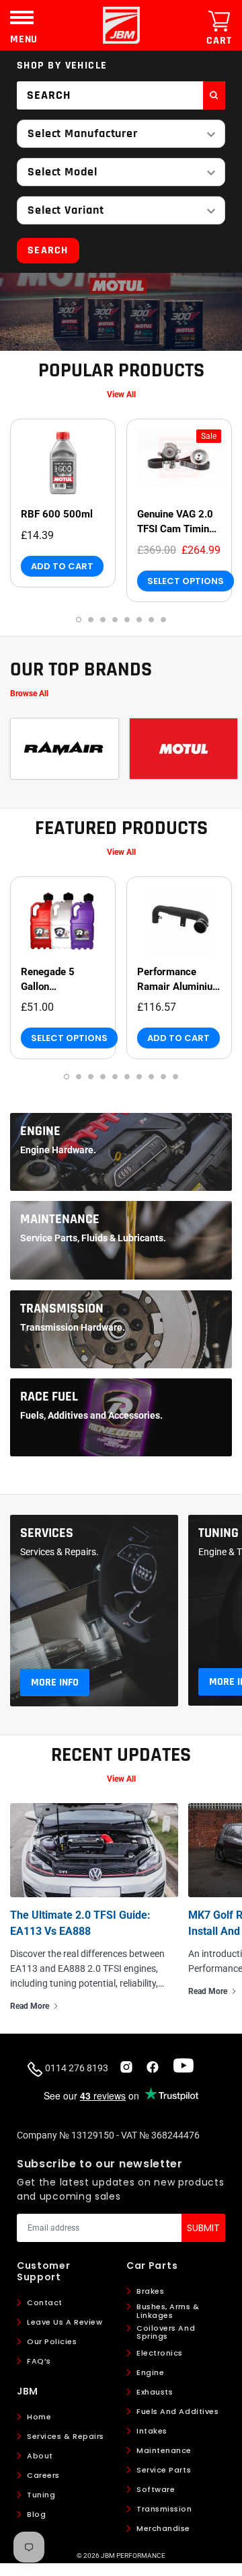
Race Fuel (49, 1397)
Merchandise (163, 2528)
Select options (186, 581)
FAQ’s (39, 2361)
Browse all (29, 694)
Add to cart (62, 566)
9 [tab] (163, 1077)
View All (121, 394)
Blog (36, 2514)
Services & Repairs (66, 2436)
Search (48, 250)
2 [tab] (91, 620)
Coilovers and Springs (166, 2332)
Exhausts (155, 2392)
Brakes (150, 2291)
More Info (55, 1682)
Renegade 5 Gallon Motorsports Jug (58, 980)
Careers (43, 2475)
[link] (63, 463)
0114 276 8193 (76, 2068)
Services (47, 1533)
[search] (214, 95)
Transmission (62, 1308)
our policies (52, 2341)
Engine (40, 1131)
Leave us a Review (65, 2322)
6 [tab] (139, 620)
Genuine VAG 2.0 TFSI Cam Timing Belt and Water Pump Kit (176, 522)
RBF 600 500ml (57, 514)
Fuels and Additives (177, 2411)
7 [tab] (151, 620)
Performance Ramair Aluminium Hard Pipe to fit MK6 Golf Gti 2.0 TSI (179, 980)
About (40, 2456)
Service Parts (164, 2470)
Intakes (152, 2431)
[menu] (22, 17)
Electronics (160, 2353)
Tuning (218, 1533)
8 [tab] (163, 620)
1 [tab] (79, 620)
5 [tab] (127, 620)
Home (39, 2417)
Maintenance (60, 1219)
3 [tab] (103, 620)
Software (156, 2489)
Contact (45, 2302)
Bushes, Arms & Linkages (168, 2311)
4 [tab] (115, 620)
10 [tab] (175, 1077)
